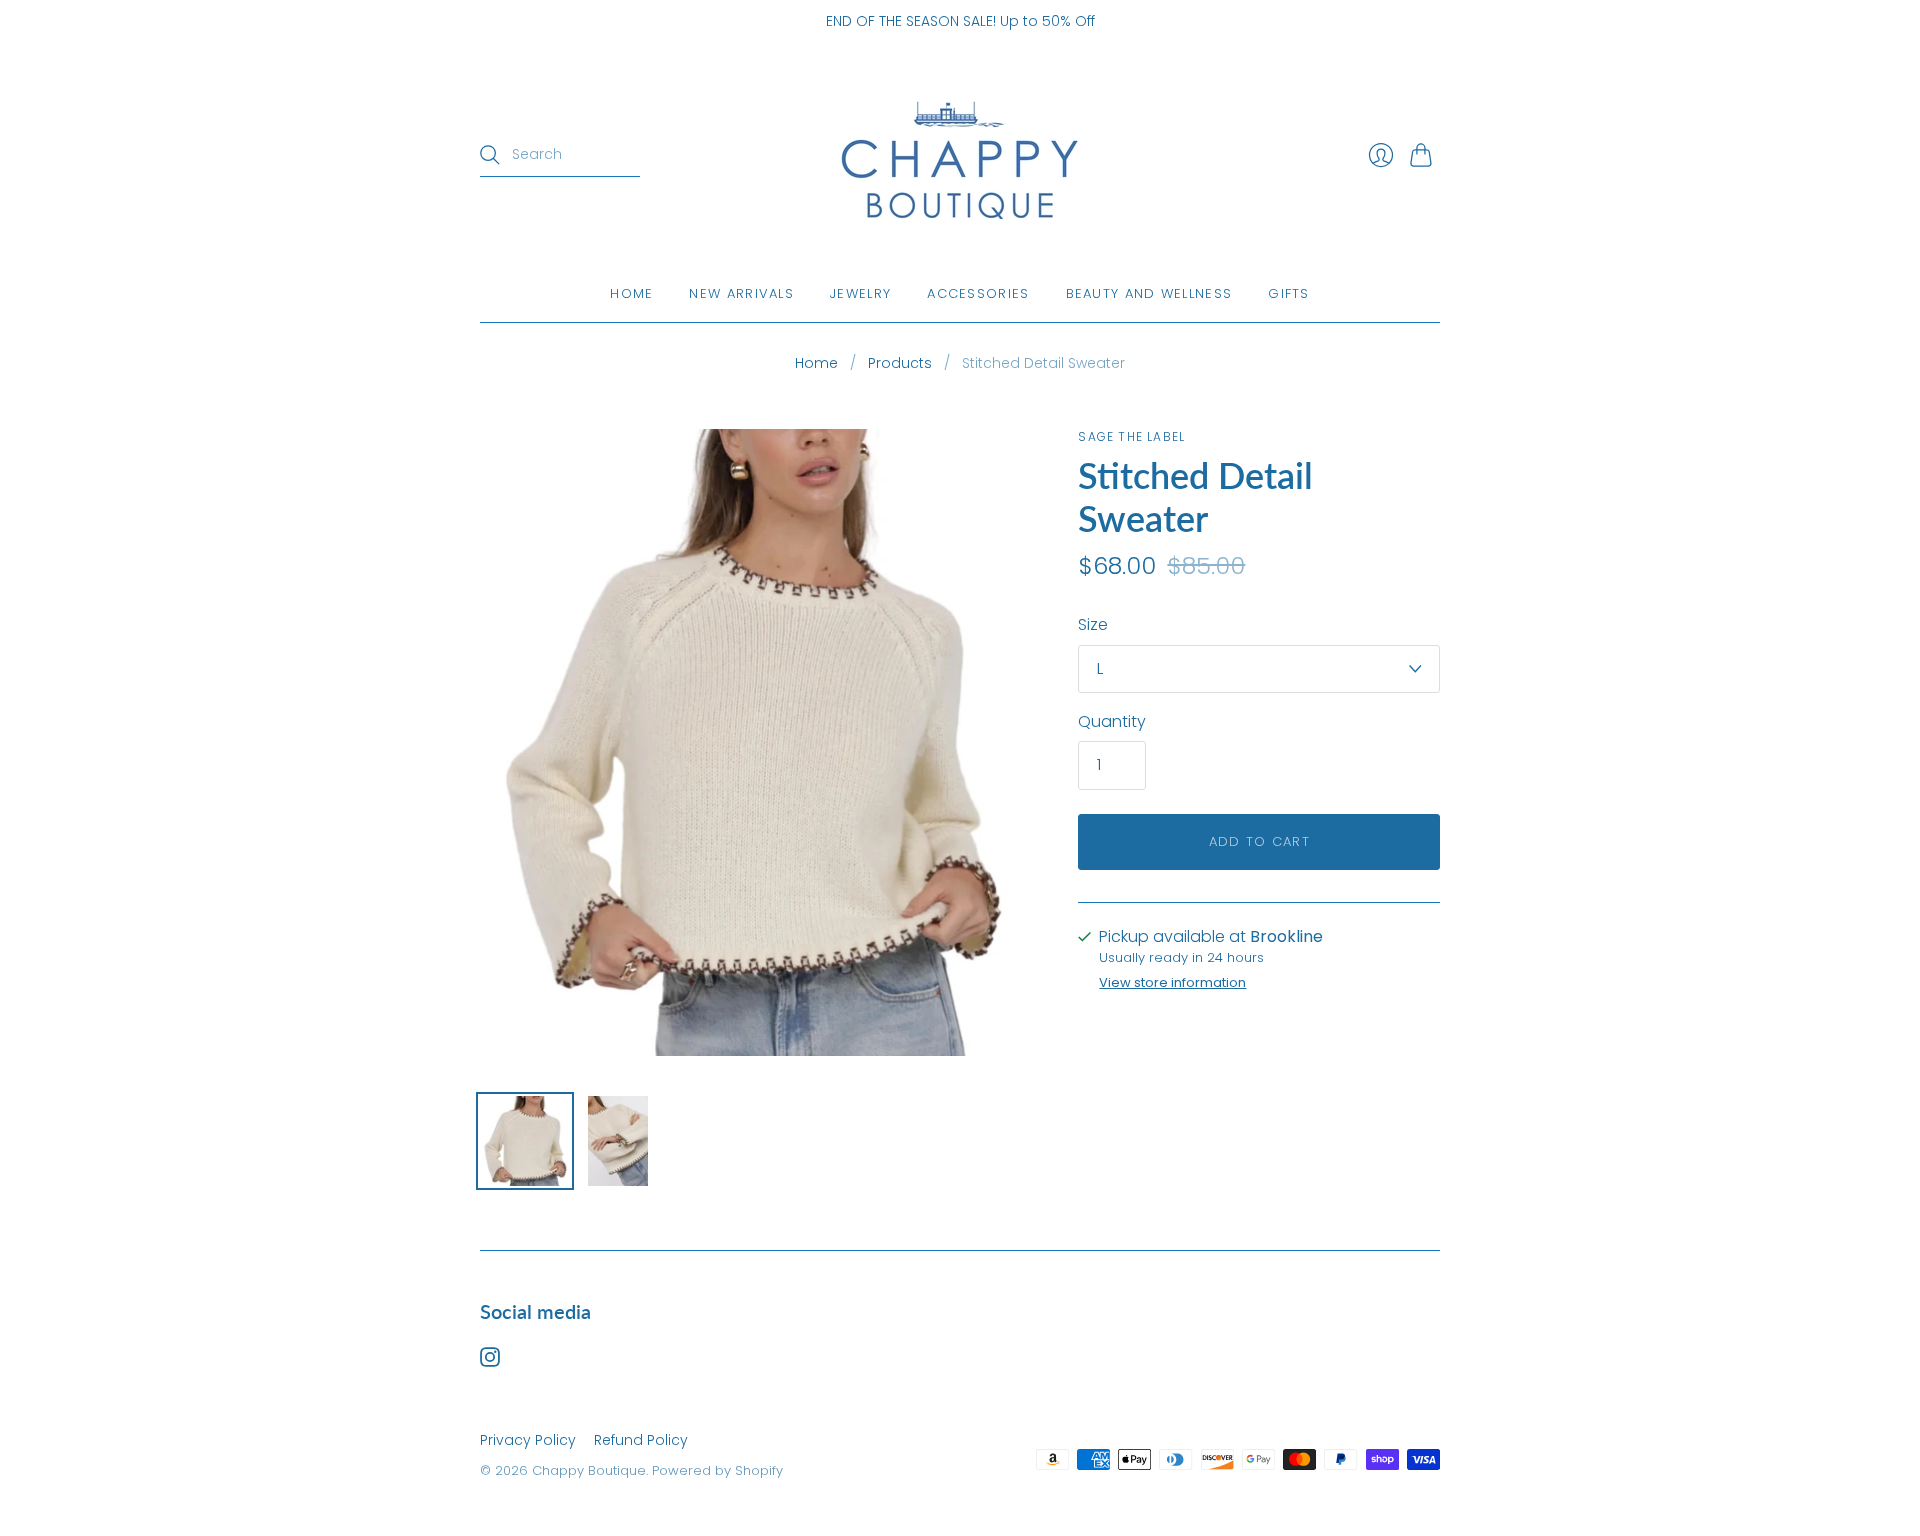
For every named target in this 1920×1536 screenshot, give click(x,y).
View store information (1172, 983)
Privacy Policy (528, 1440)
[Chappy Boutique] (960, 155)
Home (631, 293)
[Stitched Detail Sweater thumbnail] (525, 1141)
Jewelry (860, 293)
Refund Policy (641, 1440)
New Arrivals (741, 293)
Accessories (978, 293)
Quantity (1112, 722)
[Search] (490, 155)
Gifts (1289, 293)
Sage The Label (1131, 436)
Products (900, 363)
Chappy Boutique (589, 1470)
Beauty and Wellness (1149, 293)
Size (1093, 625)
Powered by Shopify (717, 1470)
